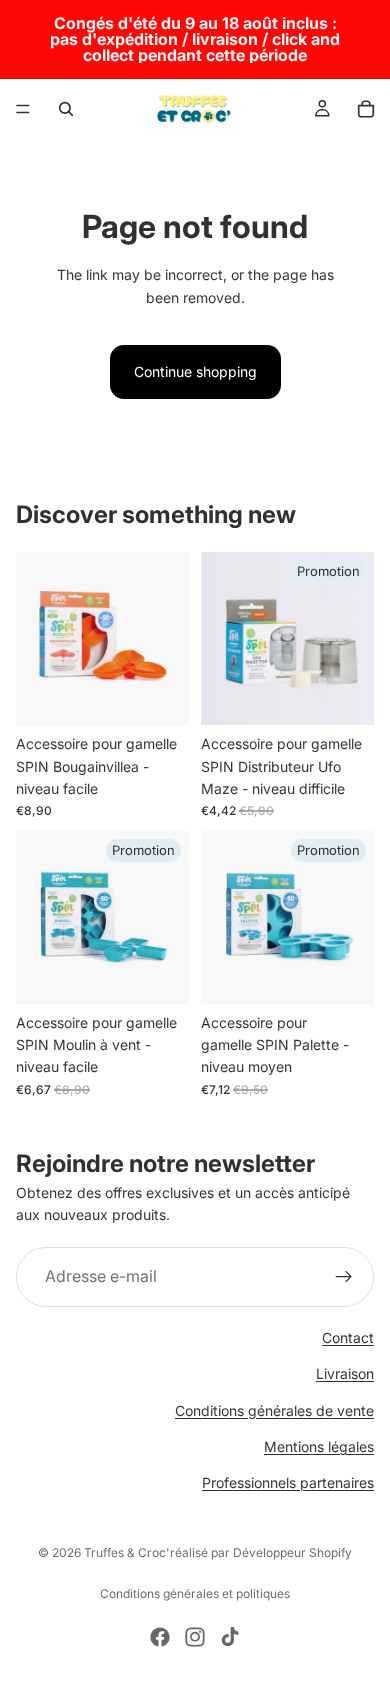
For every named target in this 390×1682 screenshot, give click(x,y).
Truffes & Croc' (127, 1552)
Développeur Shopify (292, 1552)
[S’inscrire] (344, 1277)
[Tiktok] (230, 1637)
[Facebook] (160, 1637)
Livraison (345, 1373)
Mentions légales (319, 1446)
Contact (348, 1337)
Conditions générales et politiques (195, 1593)
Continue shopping (195, 371)
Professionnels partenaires (288, 1482)
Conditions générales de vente (274, 1409)
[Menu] (23, 109)
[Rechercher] (66, 109)
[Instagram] (195, 1637)
